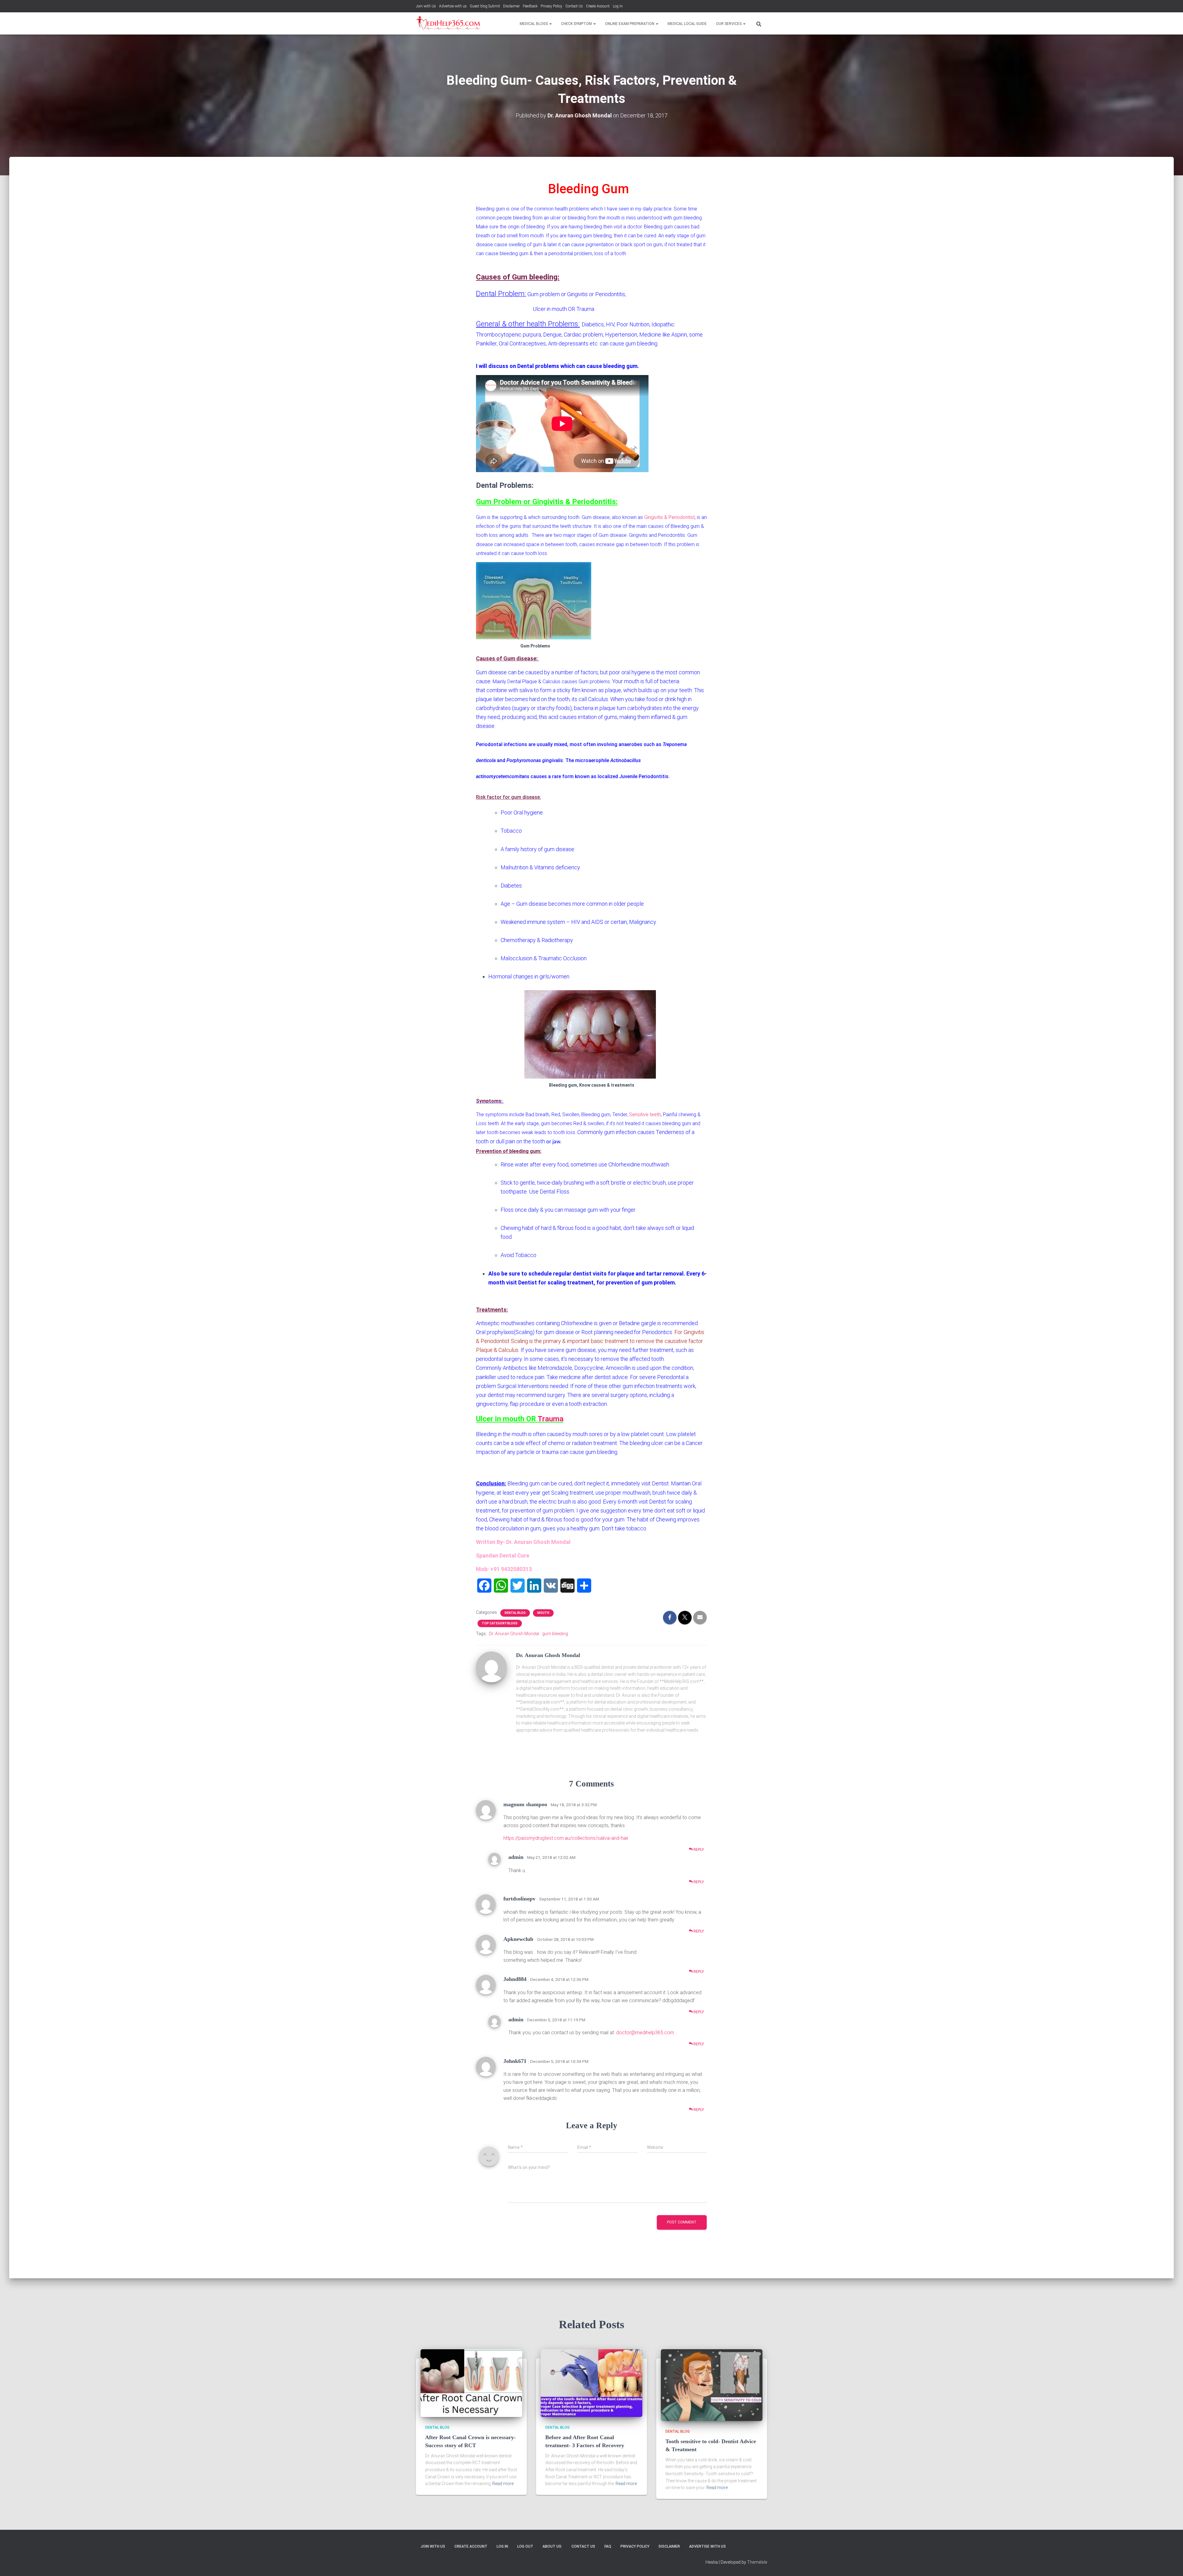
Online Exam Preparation (630, 24)
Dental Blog (515, 1613)
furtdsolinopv (519, 1899)
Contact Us (574, 6)
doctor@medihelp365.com (645, 2033)
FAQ (608, 2546)
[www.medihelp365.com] (449, 23)
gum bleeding (555, 1634)
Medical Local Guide (687, 24)
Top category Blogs (500, 1623)
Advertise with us (453, 6)
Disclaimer (511, 6)
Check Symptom (577, 24)
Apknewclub (518, 1939)
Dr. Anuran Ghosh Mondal (514, 1634)
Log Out (525, 2546)
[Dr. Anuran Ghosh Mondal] (491, 1667)
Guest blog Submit (485, 6)
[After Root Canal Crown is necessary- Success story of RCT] (471, 2383)
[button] (550, 24)
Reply (698, 1850)
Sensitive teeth (645, 1114)
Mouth (543, 1613)
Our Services (729, 24)
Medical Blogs (534, 24)
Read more (503, 2484)
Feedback (530, 6)
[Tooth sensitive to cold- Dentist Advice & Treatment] (712, 2385)
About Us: (552, 2546)
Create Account (598, 6)
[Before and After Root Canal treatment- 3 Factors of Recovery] (591, 2383)
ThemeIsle (757, 2562)
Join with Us (426, 6)
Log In (618, 6)
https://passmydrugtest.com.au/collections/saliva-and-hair (566, 1838)
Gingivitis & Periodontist (669, 517)
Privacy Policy (551, 6)
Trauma (551, 1419)
